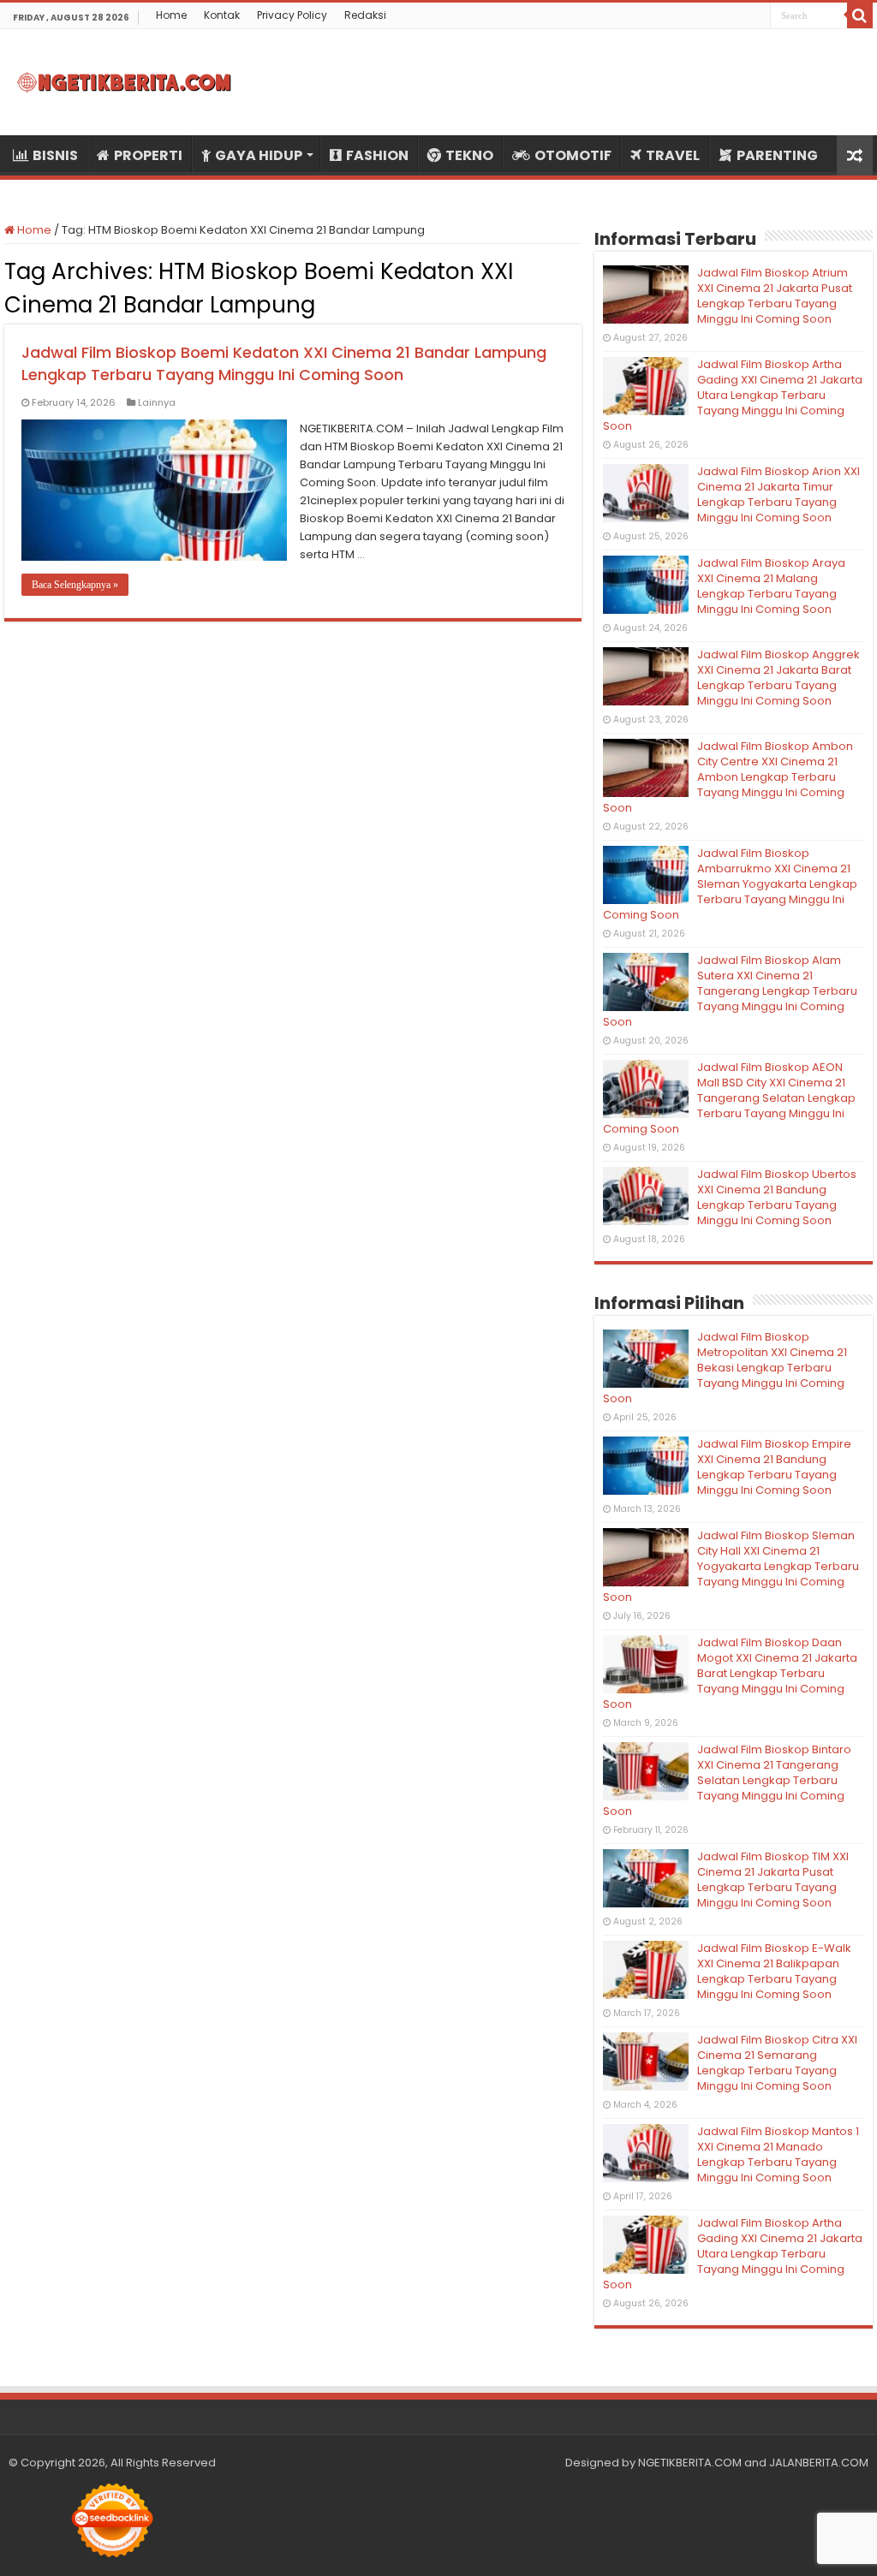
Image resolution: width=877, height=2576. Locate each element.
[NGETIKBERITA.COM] (124, 82)
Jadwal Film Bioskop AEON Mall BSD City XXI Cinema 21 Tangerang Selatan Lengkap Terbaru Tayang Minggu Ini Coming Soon (729, 1098)
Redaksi (365, 15)
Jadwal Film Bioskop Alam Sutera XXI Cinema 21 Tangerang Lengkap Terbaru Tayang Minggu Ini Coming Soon (730, 991)
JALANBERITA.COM (819, 2463)
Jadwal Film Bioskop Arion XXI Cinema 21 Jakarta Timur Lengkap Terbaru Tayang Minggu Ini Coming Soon (779, 494)
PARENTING (777, 155)
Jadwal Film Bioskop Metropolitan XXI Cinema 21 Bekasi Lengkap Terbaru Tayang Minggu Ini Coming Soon (725, 1368)
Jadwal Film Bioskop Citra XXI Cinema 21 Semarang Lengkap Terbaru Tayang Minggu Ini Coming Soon (777, 2063)
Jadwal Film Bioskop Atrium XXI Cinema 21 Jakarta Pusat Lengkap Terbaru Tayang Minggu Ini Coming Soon (775, 296)
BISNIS (55, 155)
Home (171, 15)
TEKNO (469, 155)
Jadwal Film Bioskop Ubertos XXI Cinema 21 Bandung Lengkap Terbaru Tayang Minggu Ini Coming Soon (777, 1197)
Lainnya (157, 402)
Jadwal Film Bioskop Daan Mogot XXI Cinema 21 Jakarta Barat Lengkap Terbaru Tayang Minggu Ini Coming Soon (730, 1673)
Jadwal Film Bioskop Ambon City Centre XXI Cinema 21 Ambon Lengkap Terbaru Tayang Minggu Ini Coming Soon (728, 777)
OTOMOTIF (573, 155)
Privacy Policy (292, 15)
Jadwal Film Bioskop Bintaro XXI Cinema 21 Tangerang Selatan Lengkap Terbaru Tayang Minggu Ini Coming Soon (727, 1780)
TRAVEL (673, 155)
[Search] (860, 15)
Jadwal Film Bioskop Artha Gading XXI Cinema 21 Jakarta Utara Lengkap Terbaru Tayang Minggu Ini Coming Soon (733, 395)
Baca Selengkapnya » (75, 585)
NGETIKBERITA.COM (690, 2463)
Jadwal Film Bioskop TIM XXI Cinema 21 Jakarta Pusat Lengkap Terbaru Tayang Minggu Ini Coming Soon (773, 1880)
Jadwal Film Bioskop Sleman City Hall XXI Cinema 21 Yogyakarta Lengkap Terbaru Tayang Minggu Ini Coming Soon (731, 1566)
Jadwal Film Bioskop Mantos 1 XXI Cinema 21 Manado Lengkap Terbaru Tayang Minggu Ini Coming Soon (778, 2154)
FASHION (377, 155)
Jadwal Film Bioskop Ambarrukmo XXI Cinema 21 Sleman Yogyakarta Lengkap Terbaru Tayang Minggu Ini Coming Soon (730, 884)
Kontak (222, 15)
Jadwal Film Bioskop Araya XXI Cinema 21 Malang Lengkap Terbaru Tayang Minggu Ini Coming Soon (771, 586)
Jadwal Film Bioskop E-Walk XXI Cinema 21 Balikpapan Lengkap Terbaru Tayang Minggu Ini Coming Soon (774, 1971)
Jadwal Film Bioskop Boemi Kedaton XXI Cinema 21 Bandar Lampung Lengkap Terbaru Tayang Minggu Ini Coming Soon (284, 363)
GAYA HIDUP (259, 155)
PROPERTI (148, 155)
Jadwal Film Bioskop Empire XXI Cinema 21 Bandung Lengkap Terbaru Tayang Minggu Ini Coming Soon (774, 1467)
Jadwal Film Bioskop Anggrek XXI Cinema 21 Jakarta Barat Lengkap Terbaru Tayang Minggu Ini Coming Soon (779, 678)
